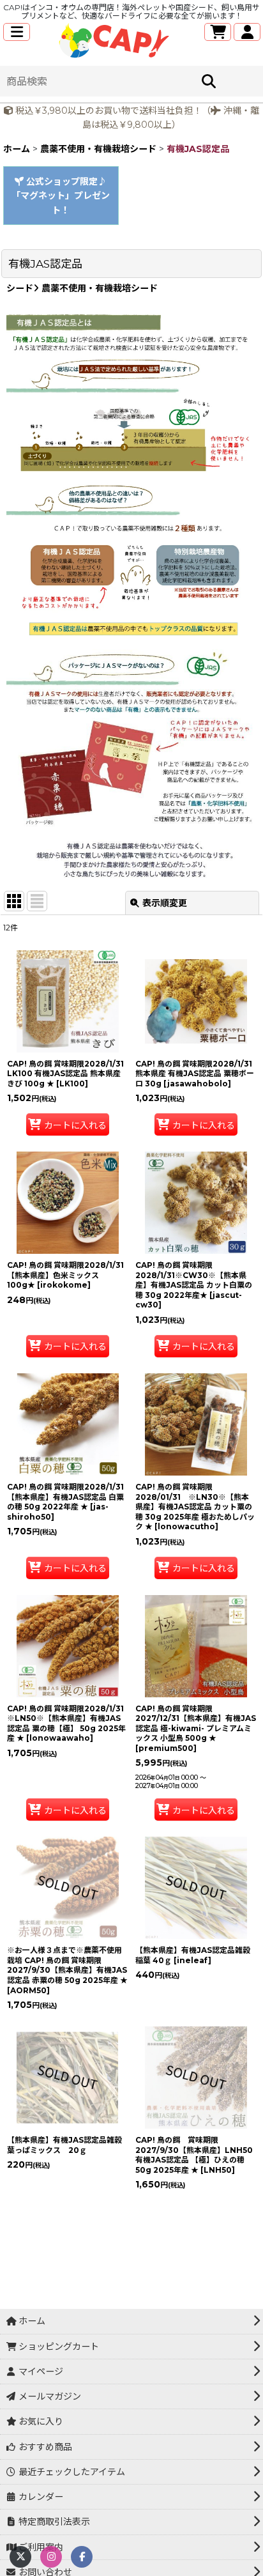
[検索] (209, 81)
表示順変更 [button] (165, 903)
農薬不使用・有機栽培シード (98, 288)
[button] (17, 32)
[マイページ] (247, 32)
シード (20, 288)
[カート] (218, 32)
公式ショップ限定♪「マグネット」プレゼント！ (61, 196)
